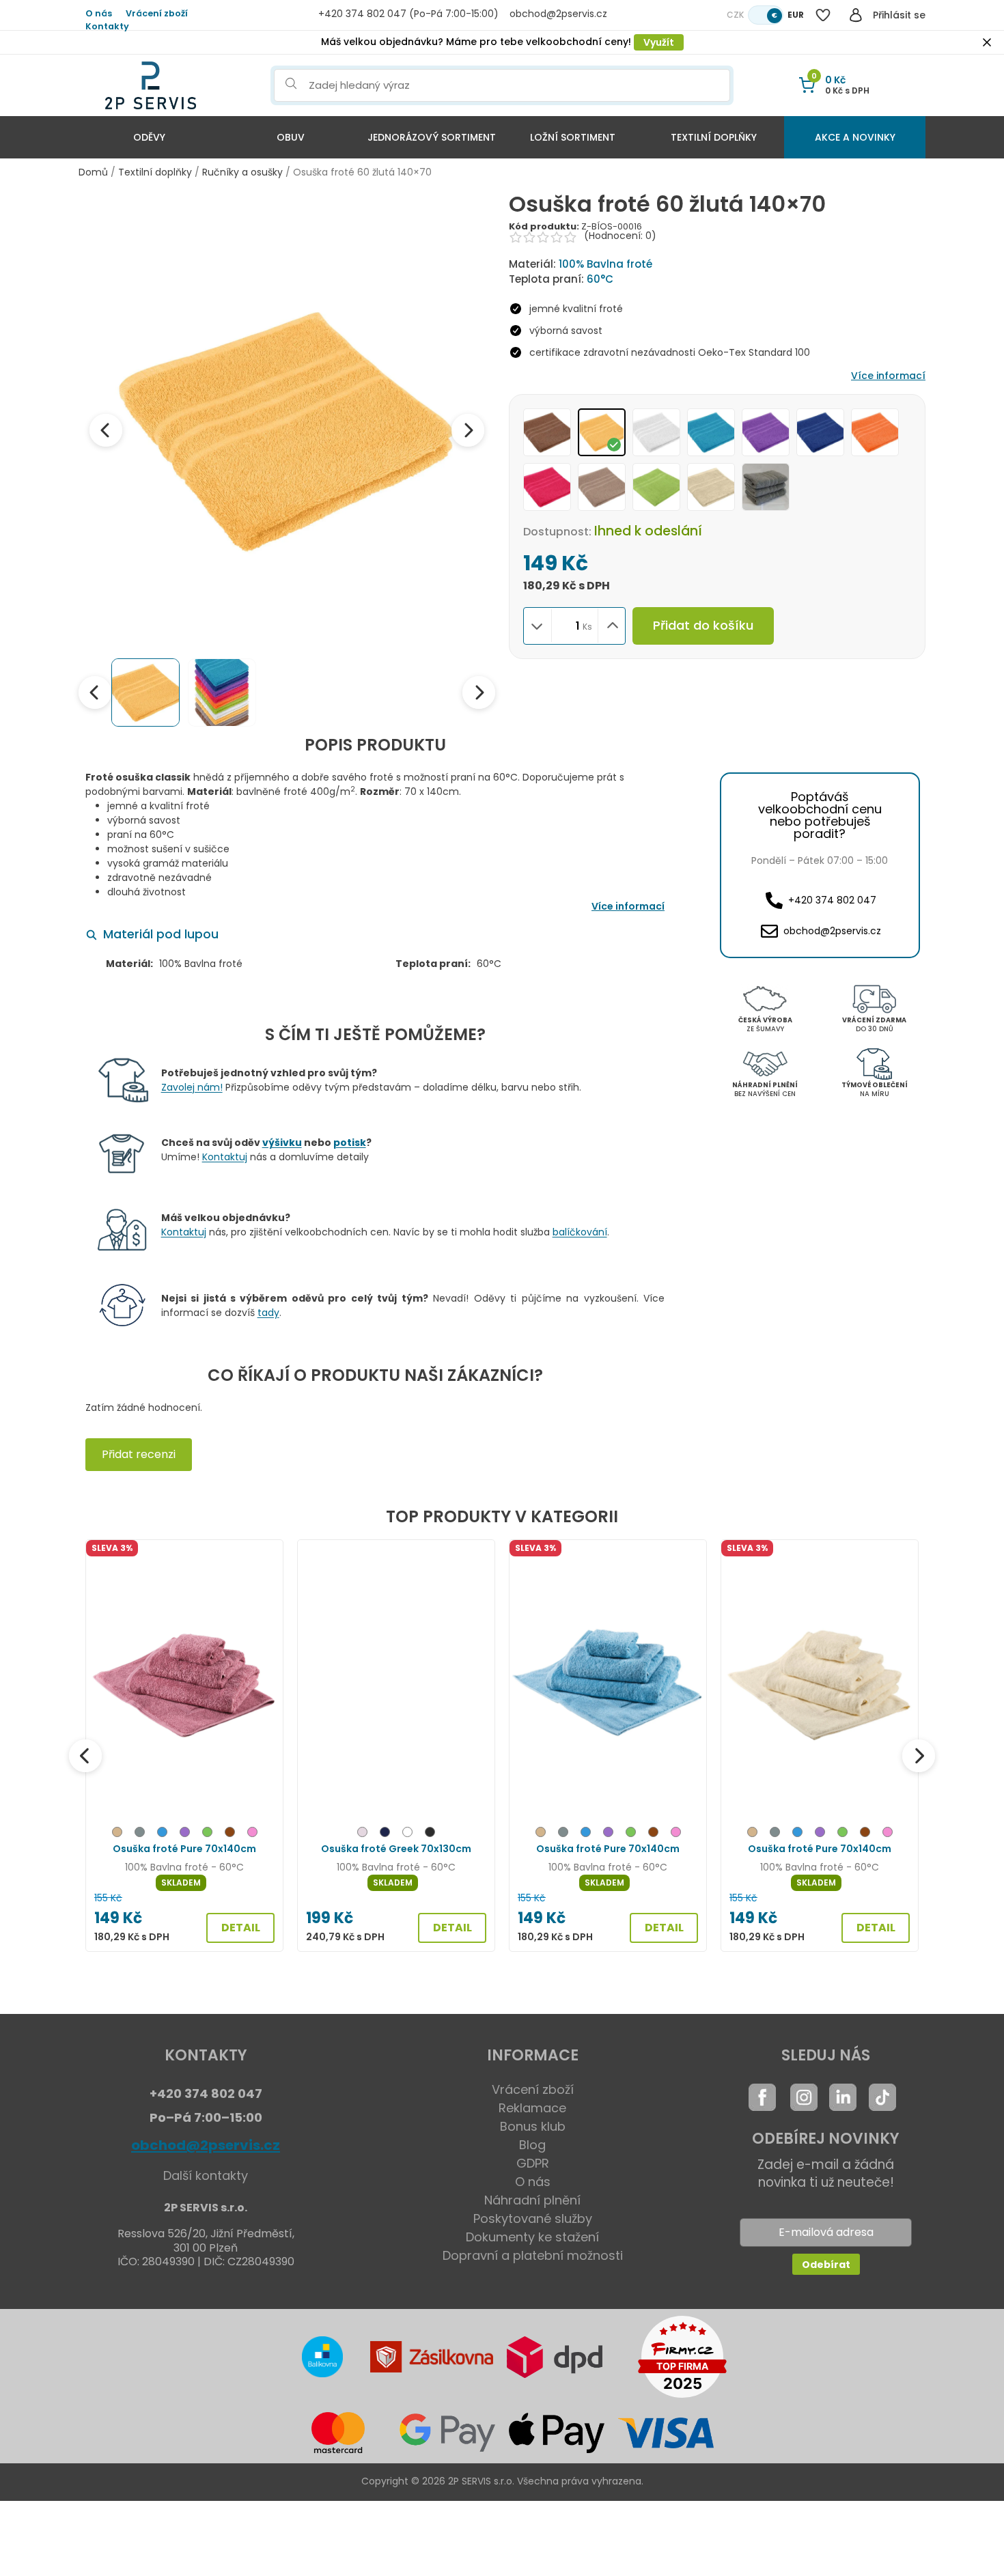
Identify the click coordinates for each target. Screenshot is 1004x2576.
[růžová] (252, 1834)
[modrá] (162, 1834)
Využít (659, 42)
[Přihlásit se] (856, 15)
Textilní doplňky (714, 137)
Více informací (888, 376)
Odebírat (826, 2265)
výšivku (282, 1143)
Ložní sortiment (573, 137)
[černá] (430, 1834)
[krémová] (362, 1834)
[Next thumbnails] (479, 692)
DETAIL (241, 1928)
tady (268, 1313)
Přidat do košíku (703, 625)
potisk (350, 1143)
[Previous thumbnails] (95, 692)
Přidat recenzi (139, 1454)
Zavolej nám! (192, 1087)
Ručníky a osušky (242, 172)
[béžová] (117, 1834)
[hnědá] (230, 1834)
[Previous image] (106, 430)
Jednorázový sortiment (432, 137)
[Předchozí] (85, 1756)
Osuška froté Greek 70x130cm (396, 1849)
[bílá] (407, 1834)
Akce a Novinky (855, 137)
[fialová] (185, 1834)
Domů (93, 172)
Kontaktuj (225, 1157)
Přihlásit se (899, 15)
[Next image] (468, 430)
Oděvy (149, 137)
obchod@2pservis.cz (206, 2145)
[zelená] (207, 1834)
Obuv (291, 137)
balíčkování (580, 1232)
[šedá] (140, 1834)
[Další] (919, 1756)
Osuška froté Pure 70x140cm (184, 1849)
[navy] (385, 1834)
